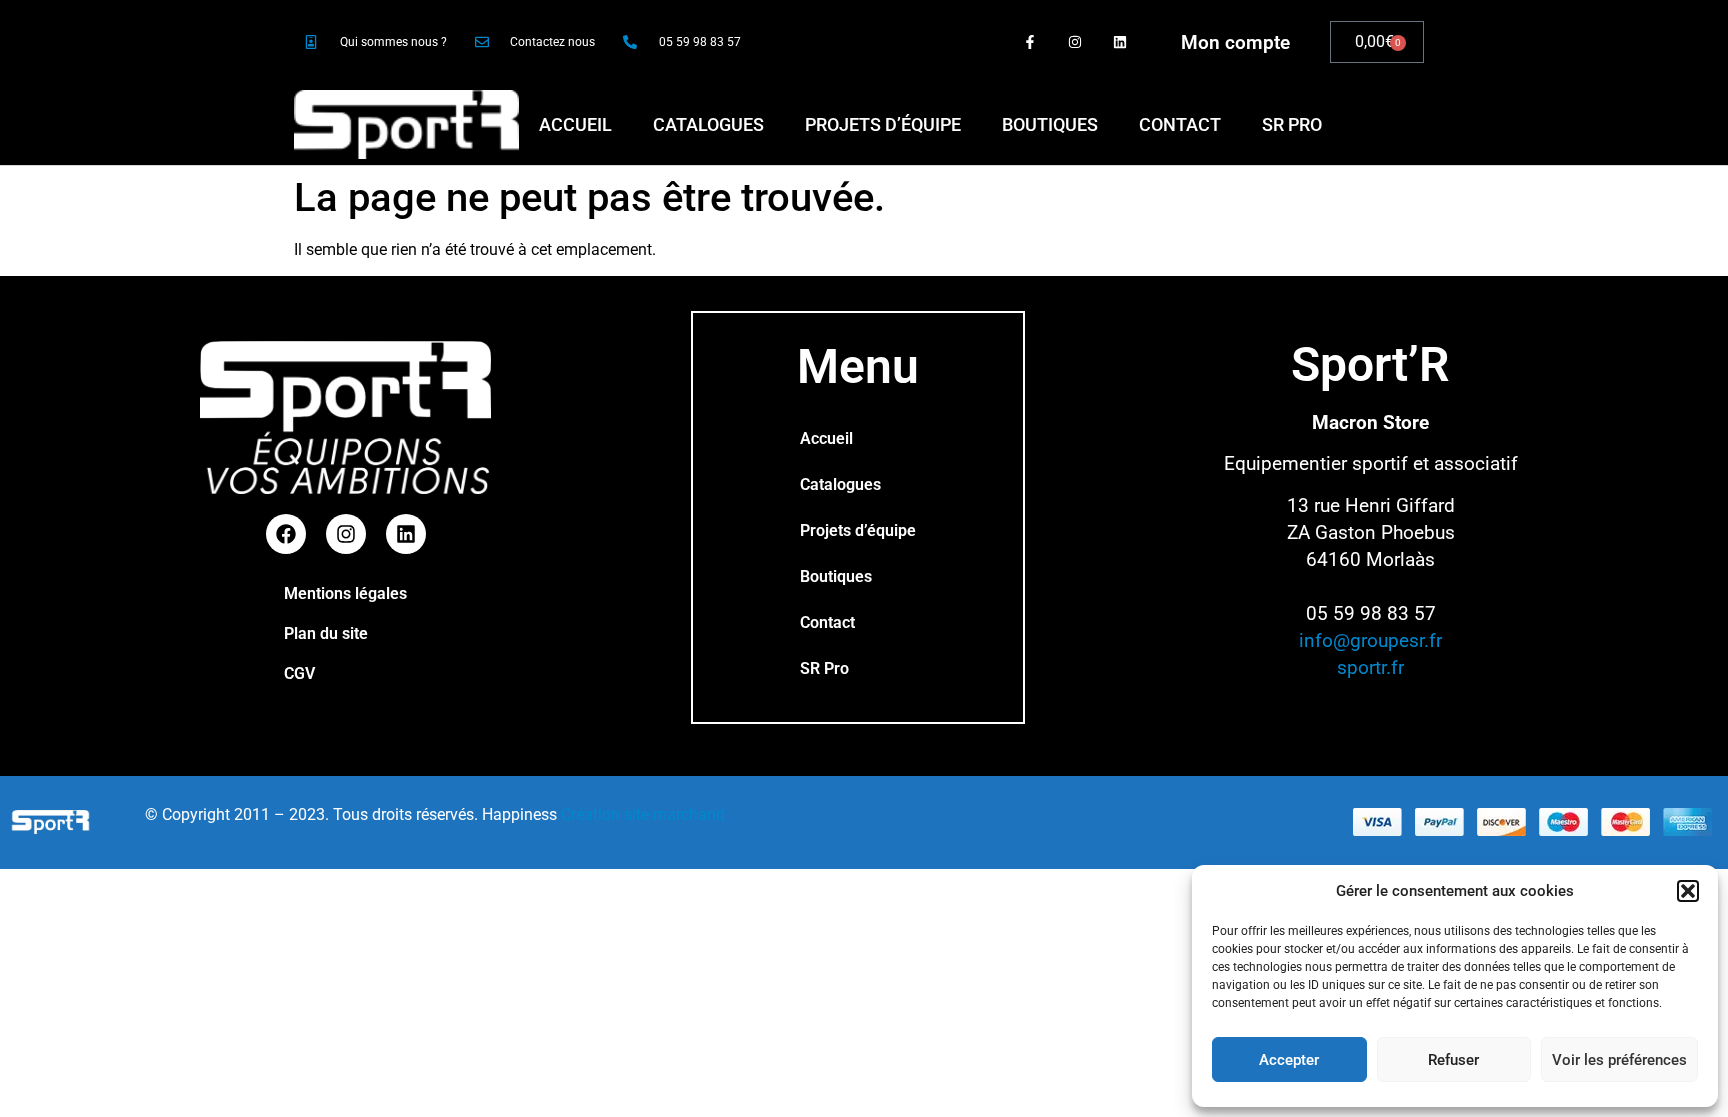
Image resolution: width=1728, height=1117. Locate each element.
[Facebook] (286, 534)
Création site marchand (643, 814)
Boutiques (1050, 124)
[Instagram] (1074, 42)
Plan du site (326, 633)
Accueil (575, 124)
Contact (1180, 124)
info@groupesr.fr (1370, 640)
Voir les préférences (1619, 1060)
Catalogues (708, 124)
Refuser (1453, 1060)
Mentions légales (345, 593)
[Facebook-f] (1030, 42)
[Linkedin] (1119, 42)
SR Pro (1292, 124)
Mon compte (1235, 42)
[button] (1688, 891)
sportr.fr (1370, 667)
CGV (299, 673)
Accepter (1289, 1060)
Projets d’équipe (883, 124)
